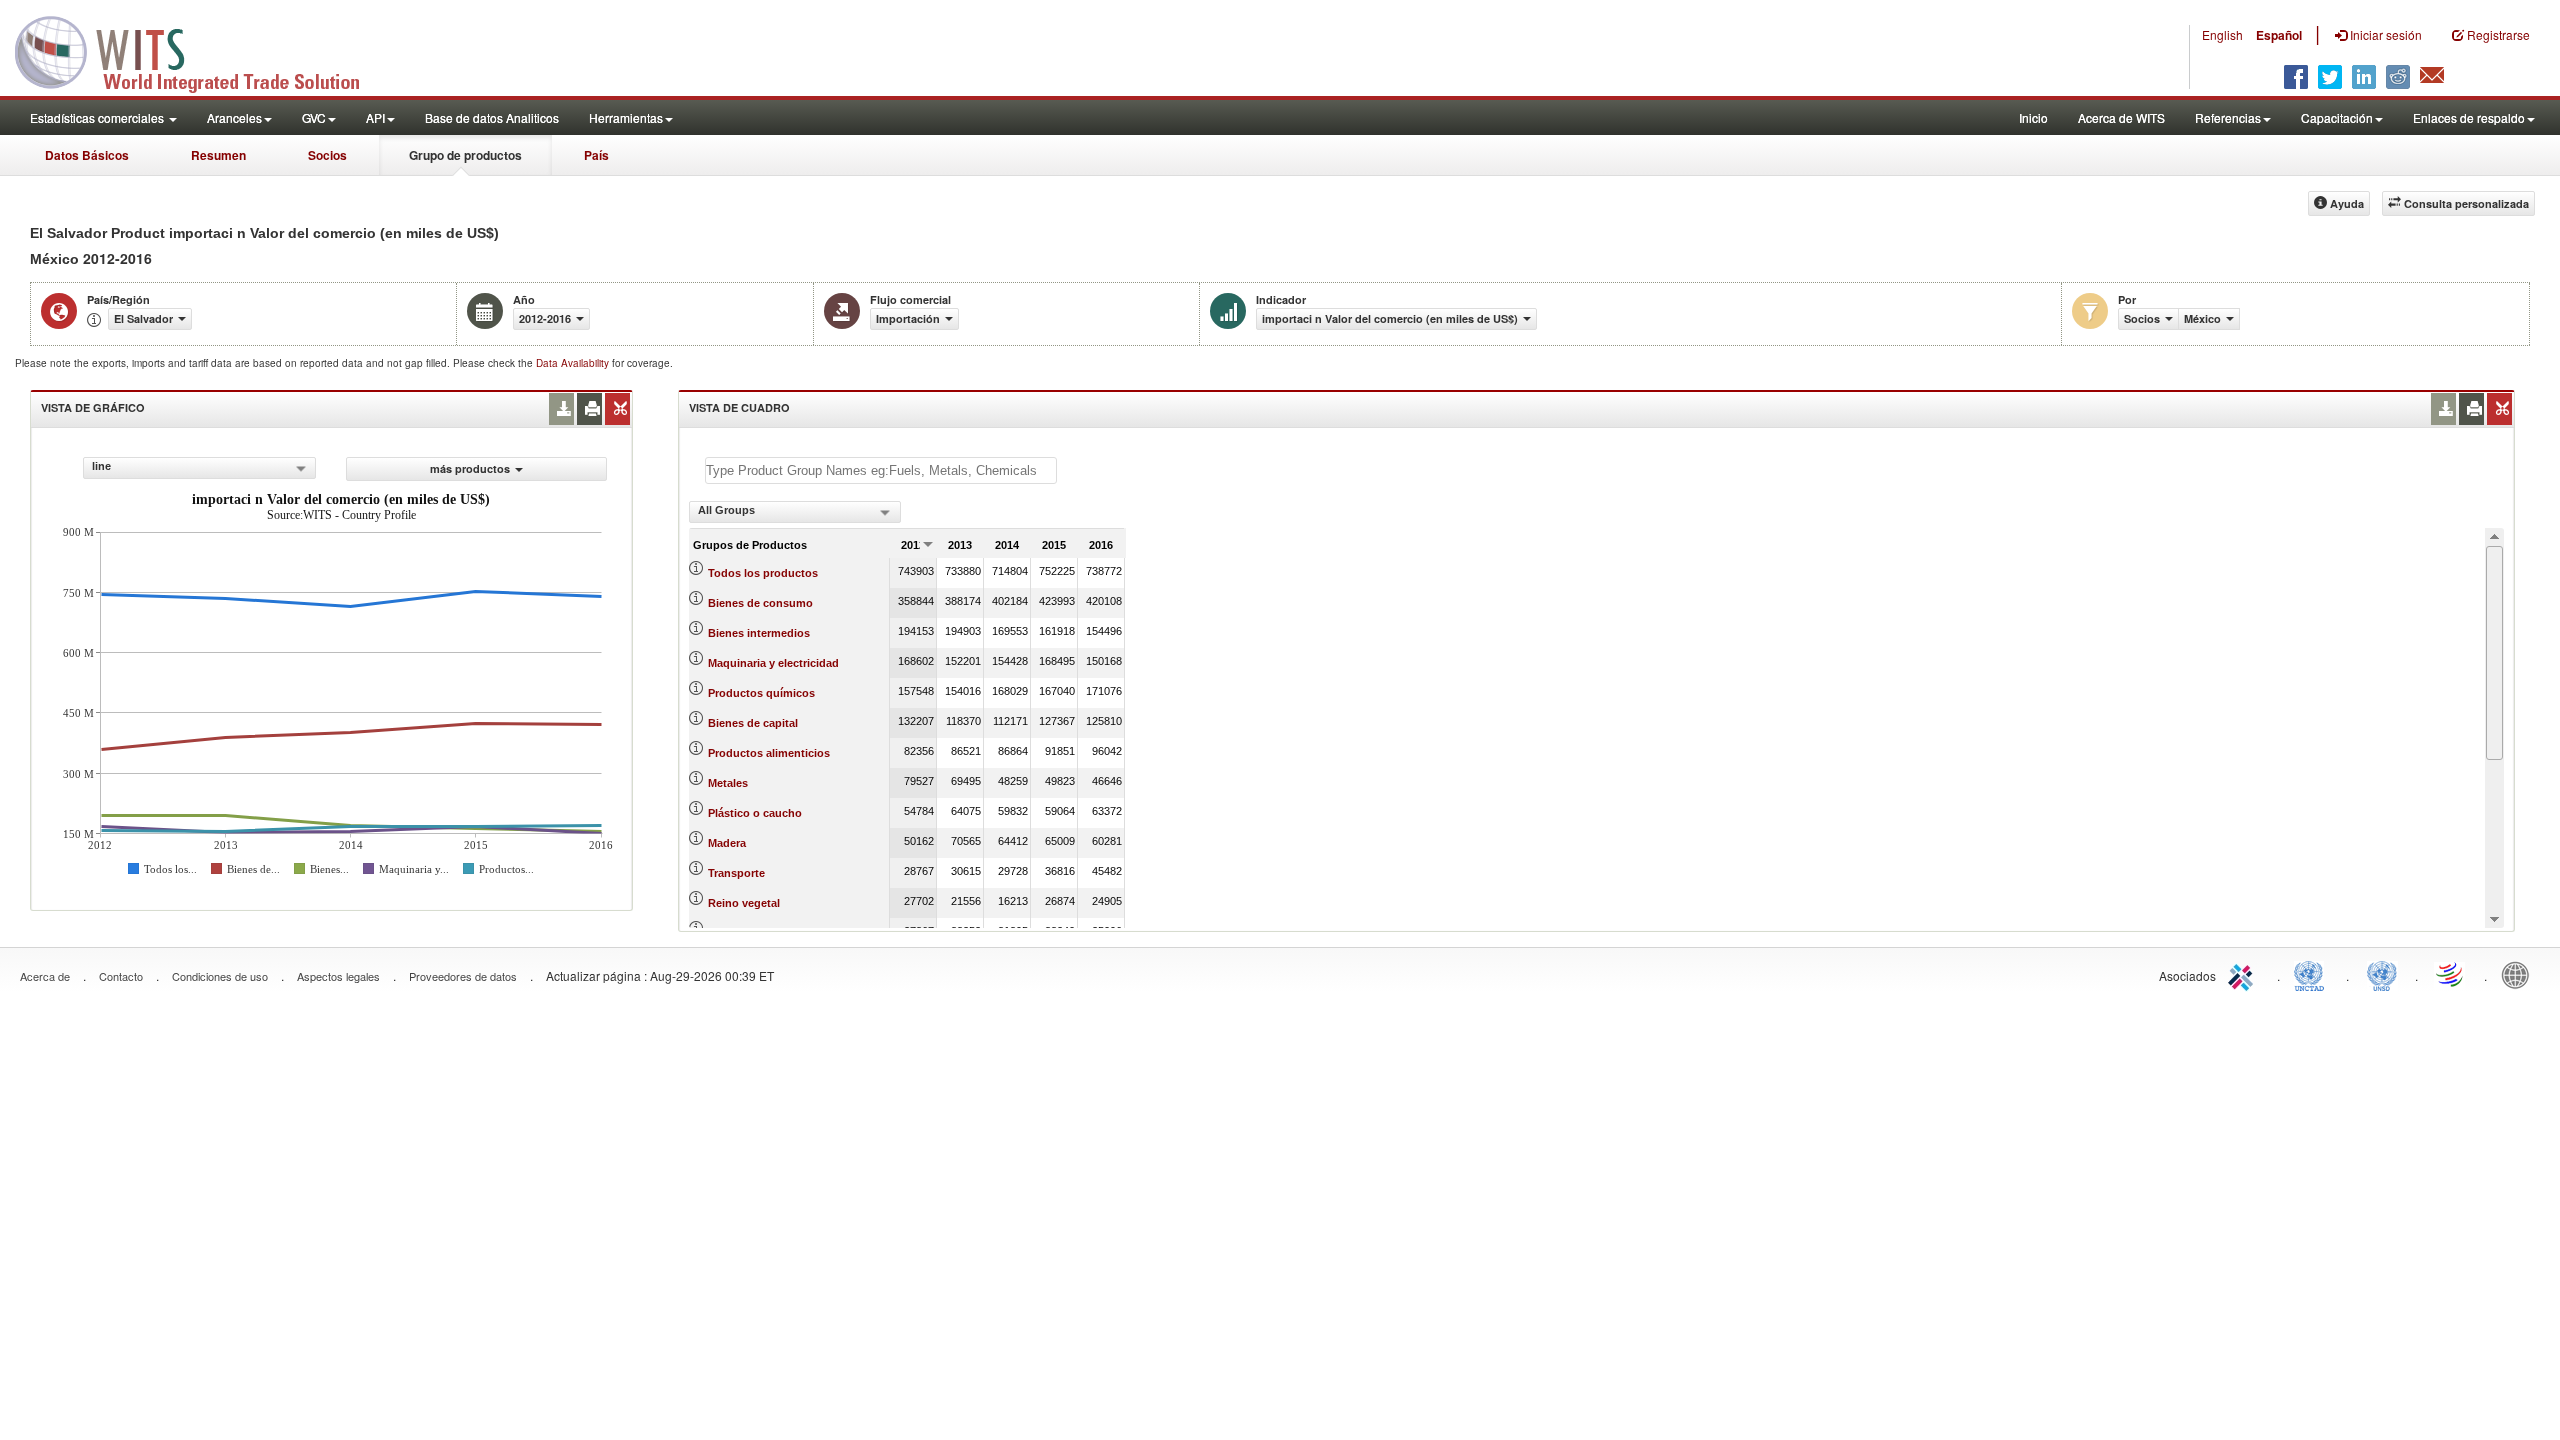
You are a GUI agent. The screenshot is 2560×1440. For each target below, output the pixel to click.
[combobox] (199, 468)
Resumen (218, 155)
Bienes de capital (753, 723)
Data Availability (574, 363)
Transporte (736, 873)
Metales (728, 783)
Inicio (2033, 117)
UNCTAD (2313, 974)
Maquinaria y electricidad (773, 663)
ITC (2244, 974)
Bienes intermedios (759, 633)
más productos (470, 468)
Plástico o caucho (755, 813)
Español (2279, 35)
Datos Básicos (87, 155)
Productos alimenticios (769, 753)
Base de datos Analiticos (492, 117)
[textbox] (881, 470)
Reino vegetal (744, 903)
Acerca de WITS (2121, 117)
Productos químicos (761, 693)
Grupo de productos (465, 155)
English (2222, 34)
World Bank (2520, 974)
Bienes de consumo (760, 603)
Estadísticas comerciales (98, 117)
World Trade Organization (2451, 974)
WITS (200, 50)
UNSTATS (2382, 974)
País (596, 155)
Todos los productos (763, 573)
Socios (327, 155)
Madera (727, 843)
